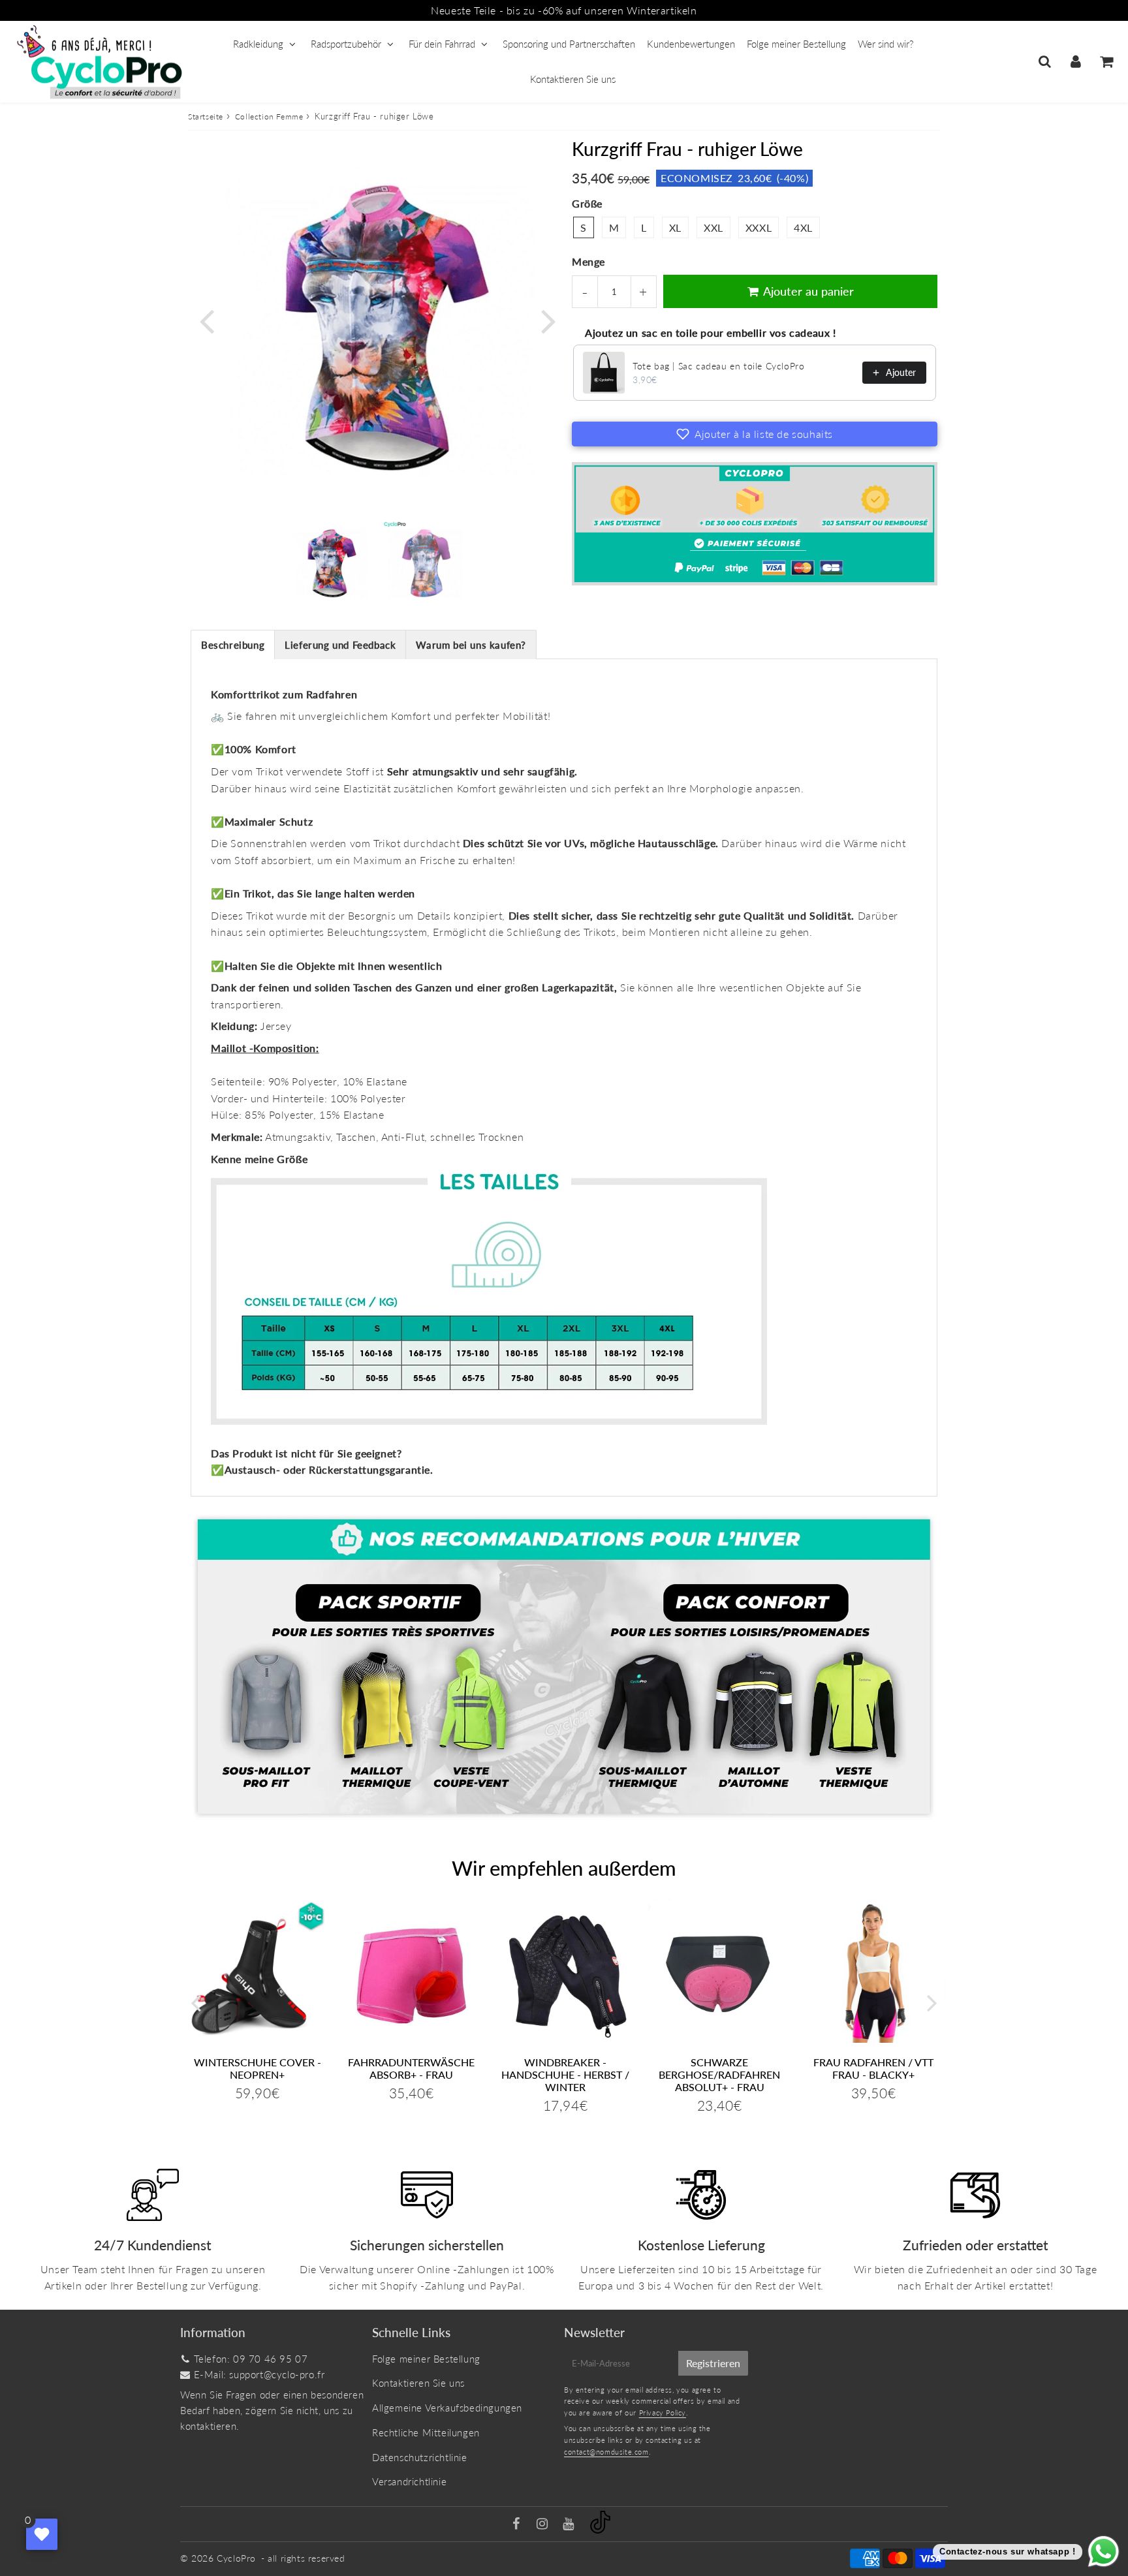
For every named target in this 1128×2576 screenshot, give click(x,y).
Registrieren (713, 2363)
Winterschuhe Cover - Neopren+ (258, 2068)
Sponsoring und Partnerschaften (569, 44)
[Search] (1045, 61)
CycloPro (236, 2558)
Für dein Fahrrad (442, 44)
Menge (588, 261)
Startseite (206, 116)
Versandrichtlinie (409, 2481)
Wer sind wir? (885, 44)
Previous (206, 320)
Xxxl (759, 227)
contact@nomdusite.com (606, 2452)
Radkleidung (258, 44)
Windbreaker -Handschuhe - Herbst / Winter (565, 2074)
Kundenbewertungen (691, 44)
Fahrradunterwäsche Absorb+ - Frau (411, 2068)
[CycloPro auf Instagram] (544, 2524)
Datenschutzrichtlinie (420, 2457)
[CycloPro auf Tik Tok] (600, 2530)
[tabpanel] (330, 563)
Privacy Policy (663, 2413)
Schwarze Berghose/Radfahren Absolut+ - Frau (719, 2074)
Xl (675, 227)
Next (548, 320)
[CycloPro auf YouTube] (570, 2524)
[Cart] (1106, 61)
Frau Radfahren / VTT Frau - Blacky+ (873, 2068)
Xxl (713, 227)
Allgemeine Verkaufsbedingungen (447, 2408)
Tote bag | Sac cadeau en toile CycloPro (718, 366)
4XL (803, 227)
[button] (755, 434)
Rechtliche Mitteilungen (426, 2432)
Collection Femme (269, 116)
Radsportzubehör (346, 44)
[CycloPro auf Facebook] (518, 2524)
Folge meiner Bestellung (796, 44)
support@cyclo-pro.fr (277, 2374)
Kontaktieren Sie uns (573, 79)
